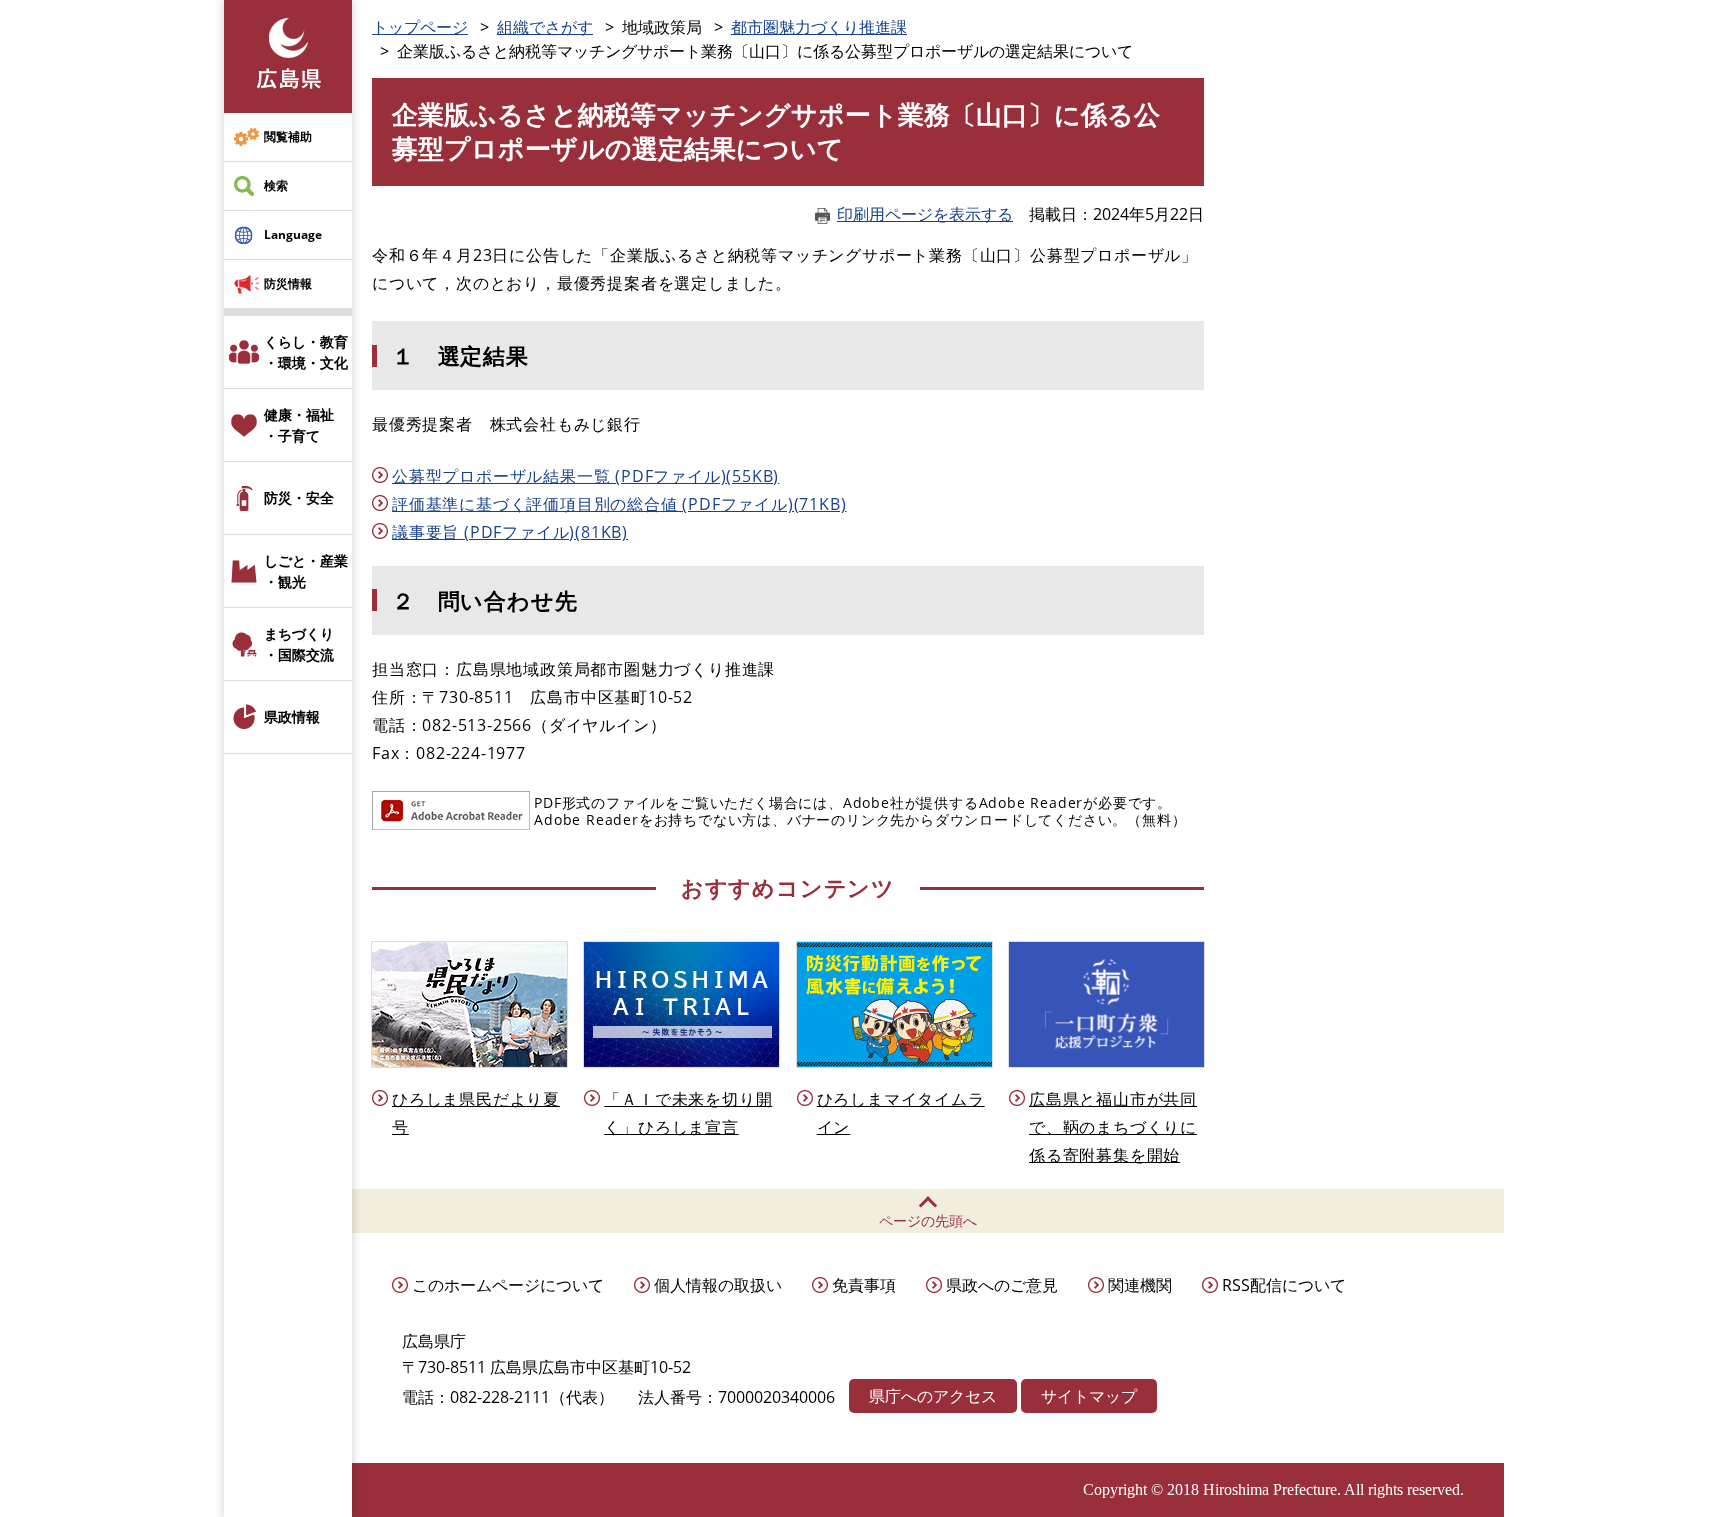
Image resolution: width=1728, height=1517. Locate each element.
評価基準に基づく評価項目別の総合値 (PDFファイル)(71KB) (619, 504)
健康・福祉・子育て (299, 425)
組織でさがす (545, 27)
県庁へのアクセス (933, 1396)
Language (293, 234)
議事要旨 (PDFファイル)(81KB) (510, 532)
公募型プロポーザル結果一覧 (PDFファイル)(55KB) (585, 476)
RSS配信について (1284, 1285)
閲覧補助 (288, 136)
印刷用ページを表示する (925, 214)
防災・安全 (299, 497)
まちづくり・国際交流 (299, 644)
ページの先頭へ (928, 1220)
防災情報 (288, 283)
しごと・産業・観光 (306, 571)
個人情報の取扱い (718, 1285)
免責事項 (864, 1285)
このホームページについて (508, 1285)
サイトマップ (1089, 1396)
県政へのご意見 (1002, 1285)
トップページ (420, 27)
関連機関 (1140, 1285)
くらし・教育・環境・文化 (306, 352)
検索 (276, 185)
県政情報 (292, 716)
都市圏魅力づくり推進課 (819, 27)
